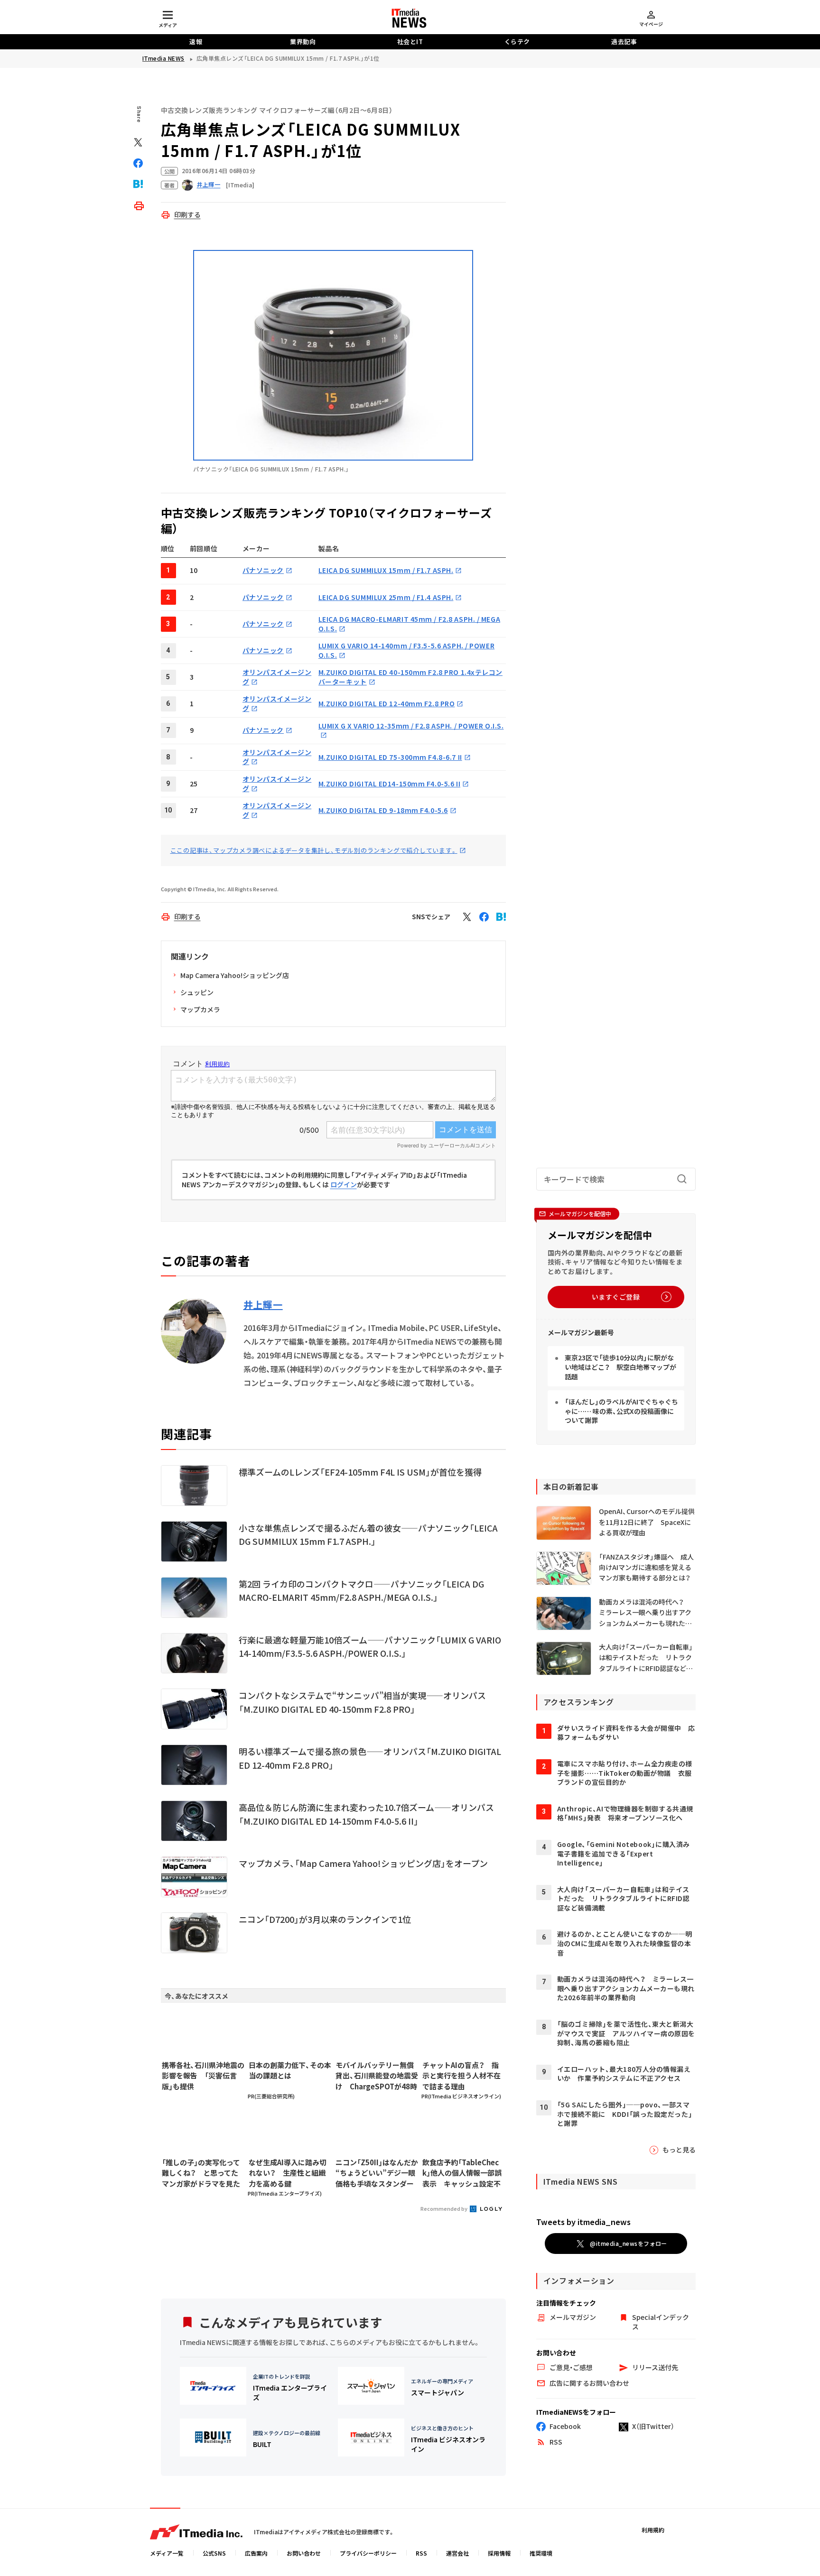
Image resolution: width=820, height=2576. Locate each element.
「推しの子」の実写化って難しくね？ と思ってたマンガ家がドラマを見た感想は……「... (201, 2173)
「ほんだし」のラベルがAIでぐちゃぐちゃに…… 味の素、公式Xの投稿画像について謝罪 (621, 1411)
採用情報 (499, 2553)
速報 (196, 42)
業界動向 (303, 42)
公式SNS (214, 2553)
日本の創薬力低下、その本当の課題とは (290, 2070)
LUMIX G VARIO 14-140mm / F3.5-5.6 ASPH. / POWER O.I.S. (406, 650)
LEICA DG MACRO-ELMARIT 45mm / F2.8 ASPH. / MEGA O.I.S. (409, 624)
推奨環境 (541, 2553)
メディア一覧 (167, 2553)
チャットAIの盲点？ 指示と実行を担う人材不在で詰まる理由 (461, 2076)
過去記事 (624, 42)
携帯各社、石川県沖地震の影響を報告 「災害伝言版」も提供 (203, 2076)
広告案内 (256, 2553)
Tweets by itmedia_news (583, 2222)
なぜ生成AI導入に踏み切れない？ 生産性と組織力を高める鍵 (288, 2173)
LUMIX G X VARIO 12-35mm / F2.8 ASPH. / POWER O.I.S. (411, 726)
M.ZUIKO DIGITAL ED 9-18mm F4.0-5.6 (383, 810)
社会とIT (410, 42)
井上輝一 (263, 1305)
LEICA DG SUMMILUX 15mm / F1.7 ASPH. (386, 570)
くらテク (517, 42)
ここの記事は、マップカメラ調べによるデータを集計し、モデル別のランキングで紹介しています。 (314, 850)
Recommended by (444, 2208)
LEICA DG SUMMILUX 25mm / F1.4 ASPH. (386, 597)
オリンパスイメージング (277, 757)
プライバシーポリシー (368, 2553)
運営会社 (457, 2553)
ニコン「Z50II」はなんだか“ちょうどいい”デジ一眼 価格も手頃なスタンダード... (377, 2173)
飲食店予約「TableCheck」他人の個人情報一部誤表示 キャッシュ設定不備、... (462, 2173)
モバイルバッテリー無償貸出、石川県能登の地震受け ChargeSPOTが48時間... (377, 2076)
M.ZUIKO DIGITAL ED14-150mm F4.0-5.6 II (389, 784)
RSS (421, 2553)
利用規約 (653, 2530)
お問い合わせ (304, 2553)
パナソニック (263, 570)
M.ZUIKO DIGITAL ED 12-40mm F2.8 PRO (387, 703)
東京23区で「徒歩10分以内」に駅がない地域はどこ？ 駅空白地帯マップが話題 (620, 1367)
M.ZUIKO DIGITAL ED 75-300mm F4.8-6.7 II (390, 757)
